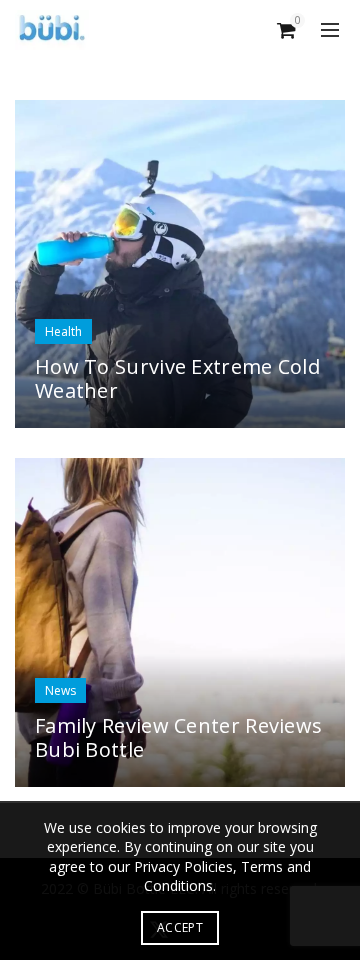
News (60, 690)
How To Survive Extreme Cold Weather (177, 378)
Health (63, 331)
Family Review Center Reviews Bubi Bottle (178, 737)
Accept (180, 927)
